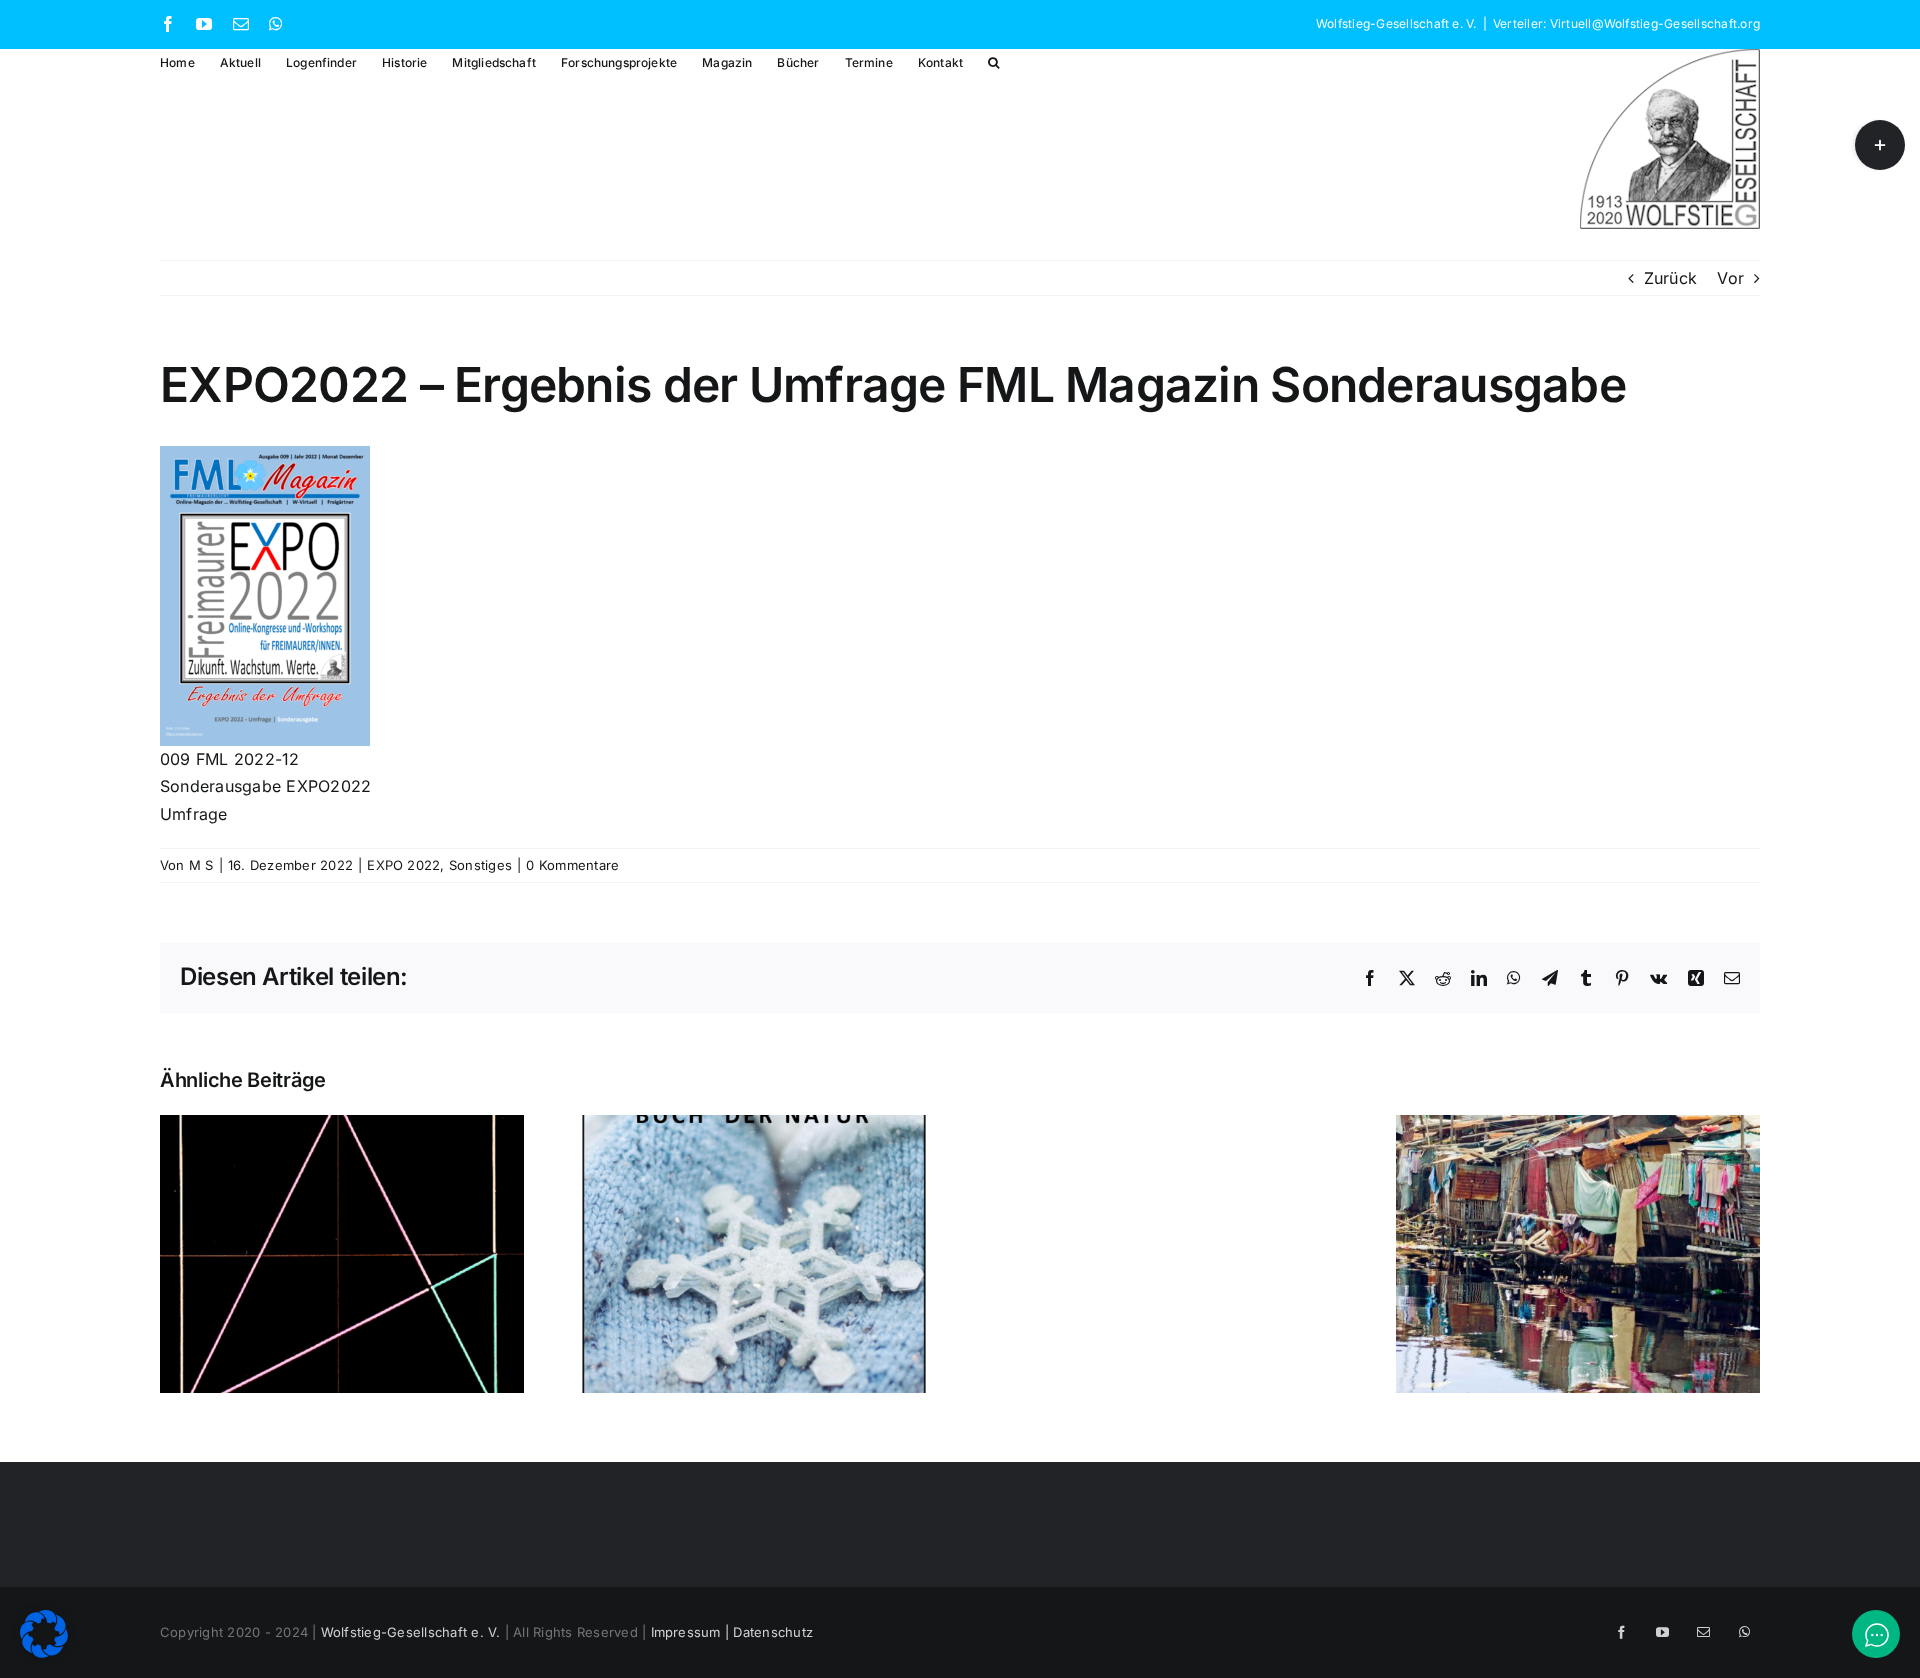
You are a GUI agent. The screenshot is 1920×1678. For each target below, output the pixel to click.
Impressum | (692, 1632)
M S (201, 865)
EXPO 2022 (403, 865)
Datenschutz (773, 1632)
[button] (993, 61)
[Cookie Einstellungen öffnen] (44, 1652)
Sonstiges (480, 865)
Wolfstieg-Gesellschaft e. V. (411, 1632)
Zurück (1670, 278)
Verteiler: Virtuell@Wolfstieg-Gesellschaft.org (1626, 23)
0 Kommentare (572, 865)
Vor (1730, 278)
